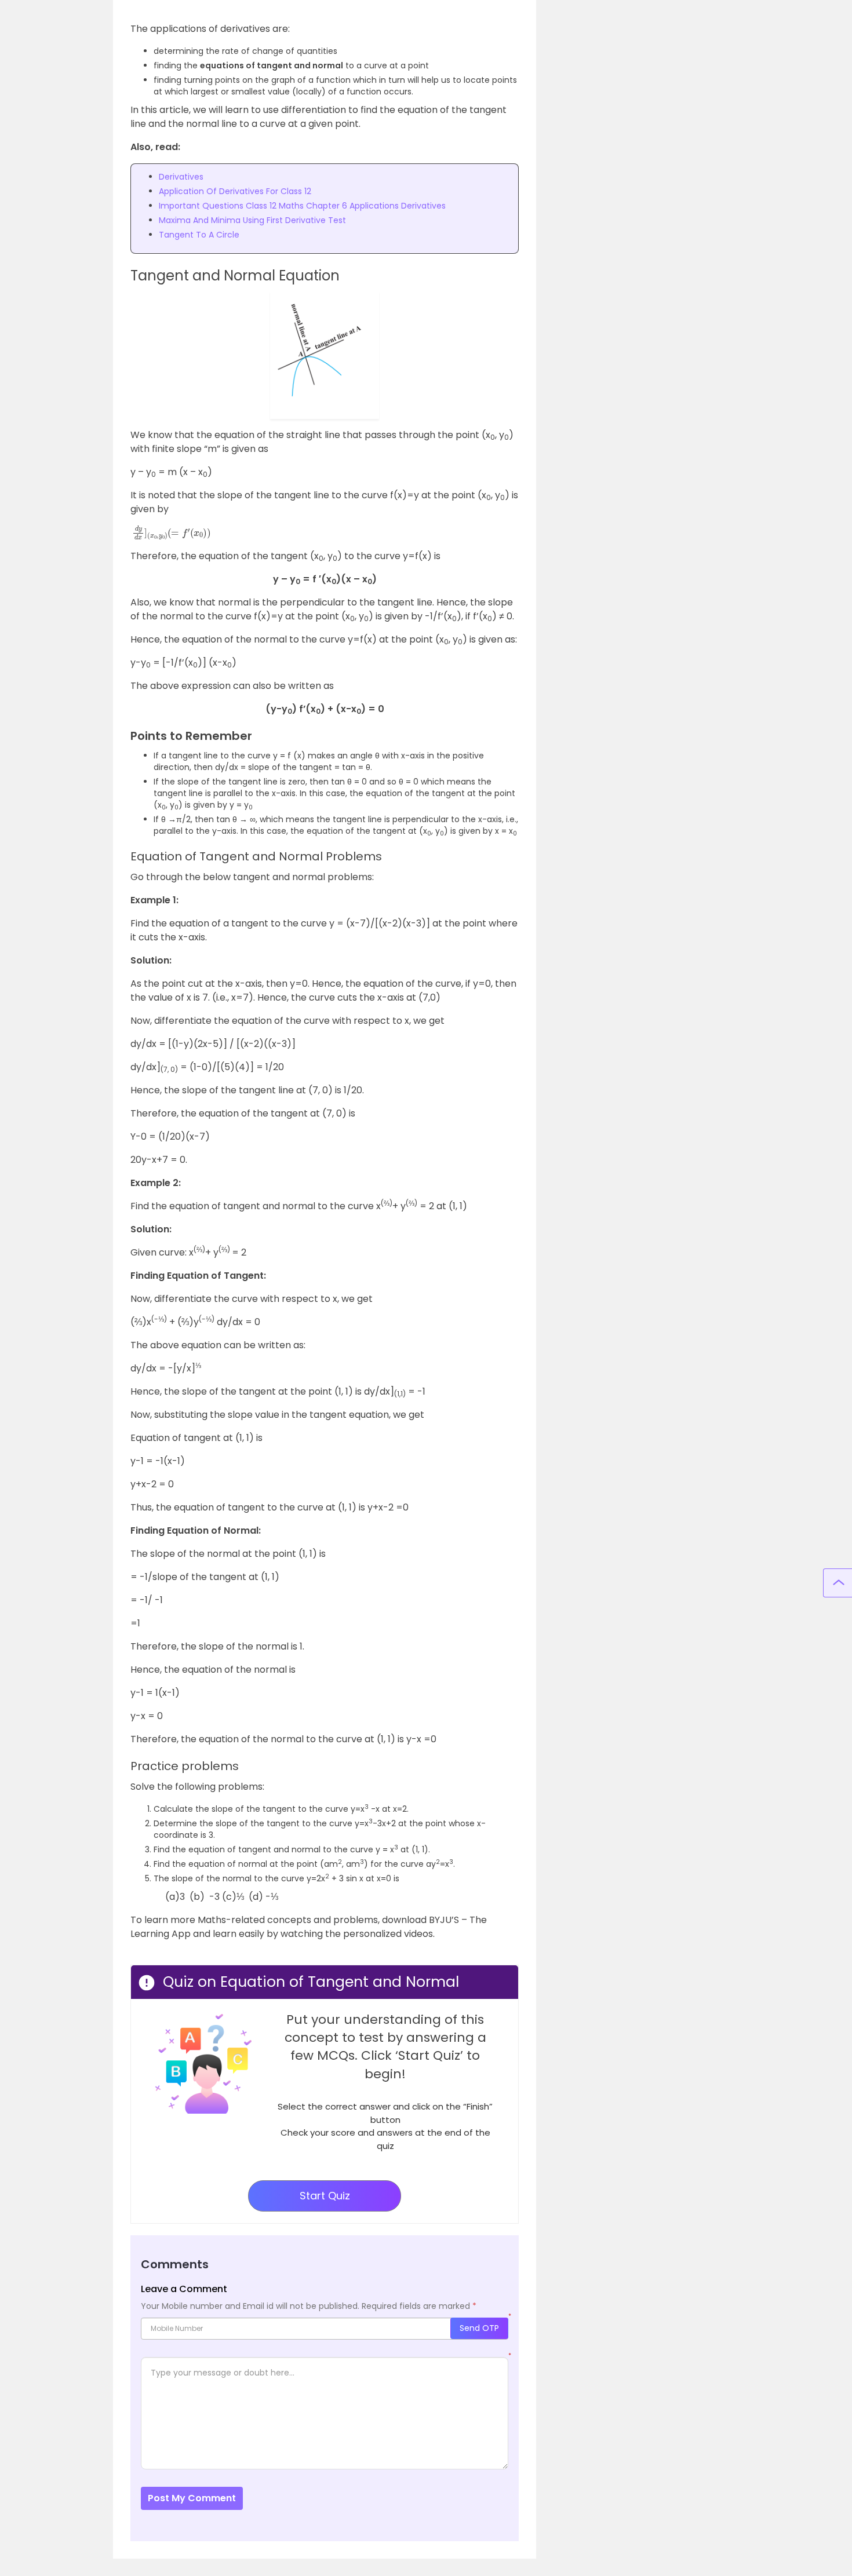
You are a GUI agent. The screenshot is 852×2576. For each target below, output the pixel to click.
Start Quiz (325, 2196)
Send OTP (479, 2328)
